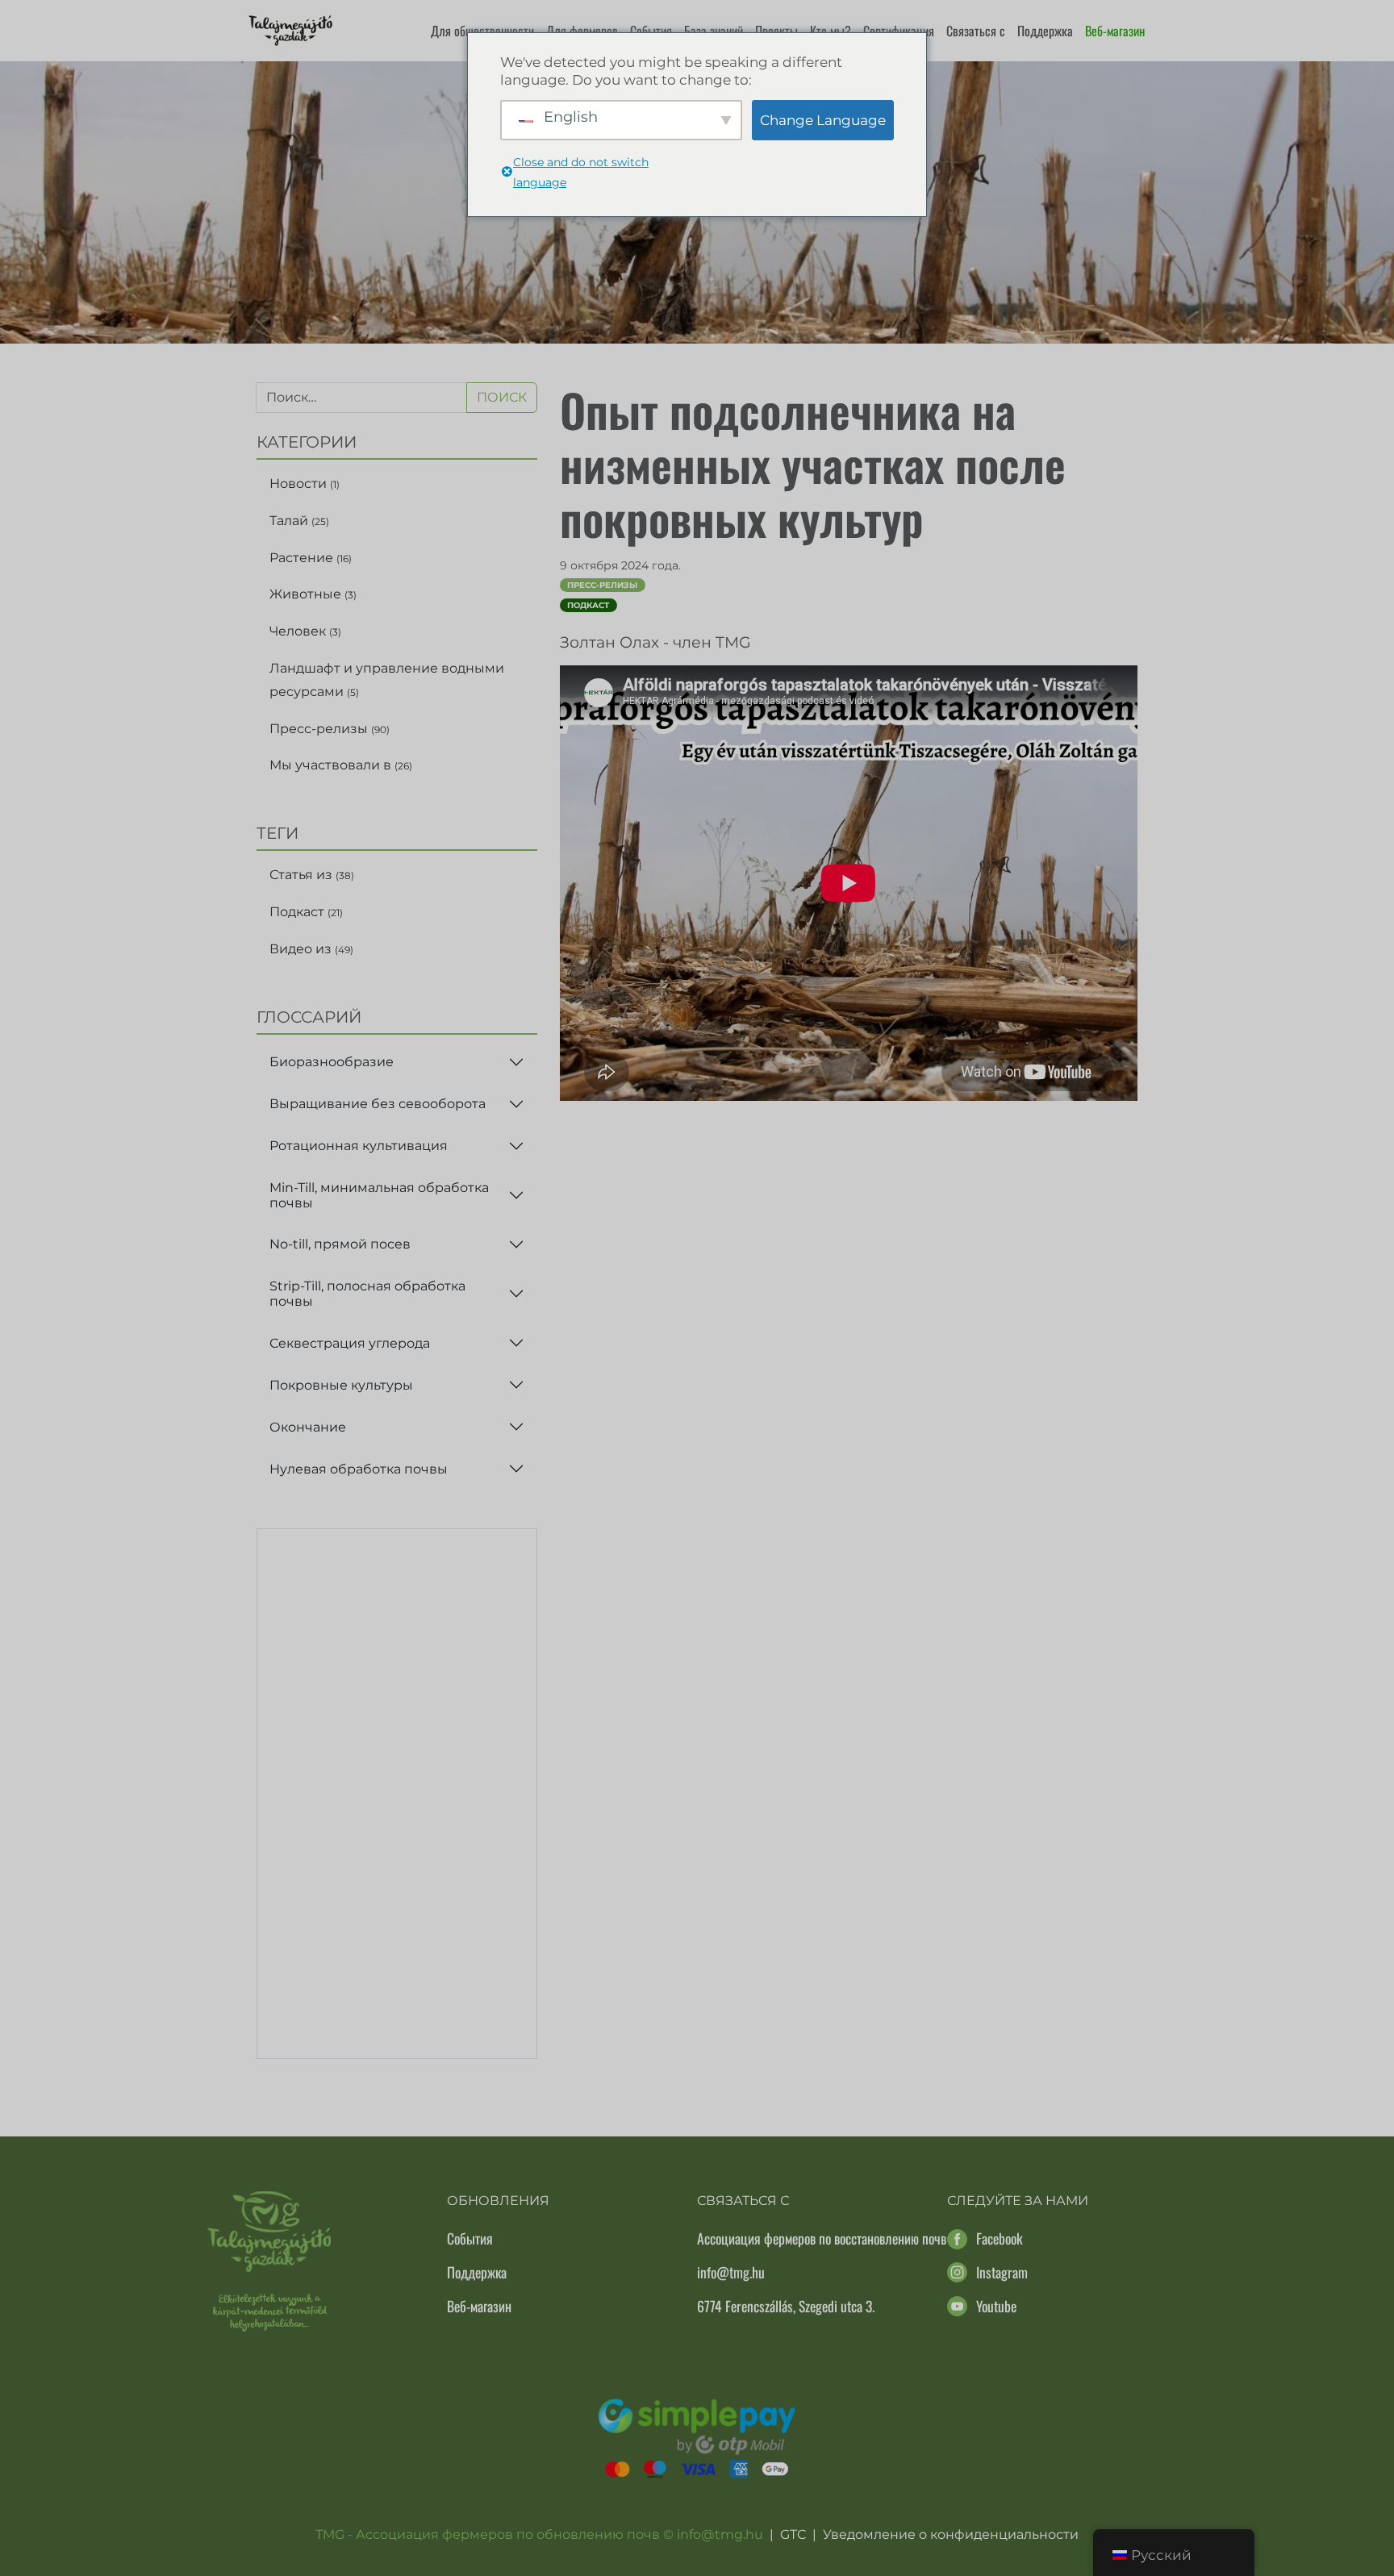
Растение (311, 558)
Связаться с (976, 31)
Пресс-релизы (330, 729)
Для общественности (482, 31)
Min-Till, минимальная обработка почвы (379, 1195)
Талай (299, 521)
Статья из (312, 875)
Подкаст (306, 912)
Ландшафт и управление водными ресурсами (387, 680)
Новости (305, 484)
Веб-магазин (1115, 31)
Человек (305, 631)
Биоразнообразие (332, 1062)
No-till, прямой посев (340, 1244)
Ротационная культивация (359, 1146)
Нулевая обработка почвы (359, 1469)
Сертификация (899, 31)
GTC (793, 2534)
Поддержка (1045, 31)
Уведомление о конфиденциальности (951, 2534)
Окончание (308, 1427)
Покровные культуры (341, 1385)
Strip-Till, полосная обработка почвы (367, 1294)
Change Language (823, 120)
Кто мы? (831, 31)
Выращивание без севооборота (378, 1104)
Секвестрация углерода (350, 1343)
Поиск (502, 397)
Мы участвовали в (341, 765)
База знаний (714, 31)
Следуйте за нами (1018, 2201)
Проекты (776, 31)
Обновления (498, 2201)
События (651, 31)
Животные (313, 594)
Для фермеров (582, 31)
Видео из (311, 949)
